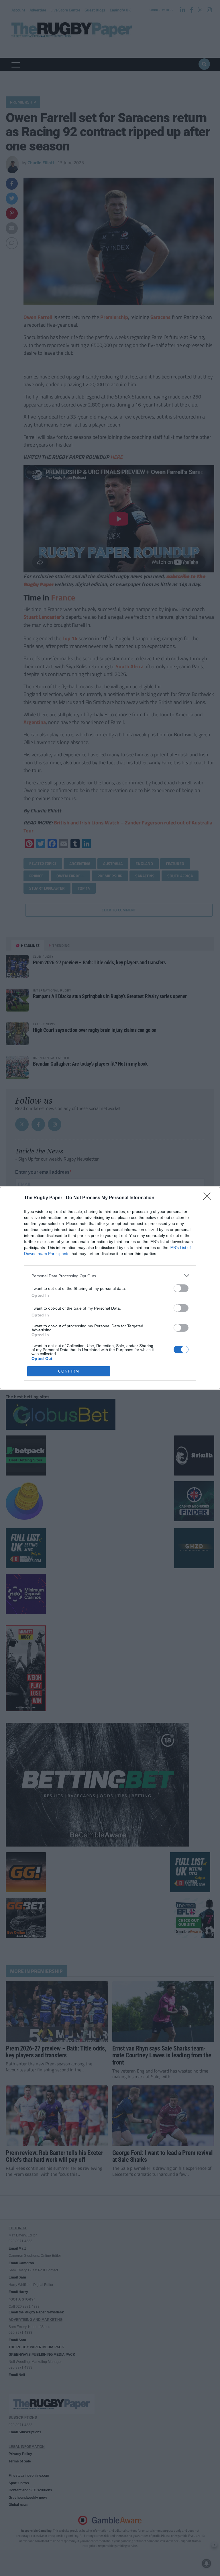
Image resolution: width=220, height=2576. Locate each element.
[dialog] (110, 1288)
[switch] (181, 1288)
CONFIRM (69, 1371)
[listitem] (110, 1276)
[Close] (209, 1198)
